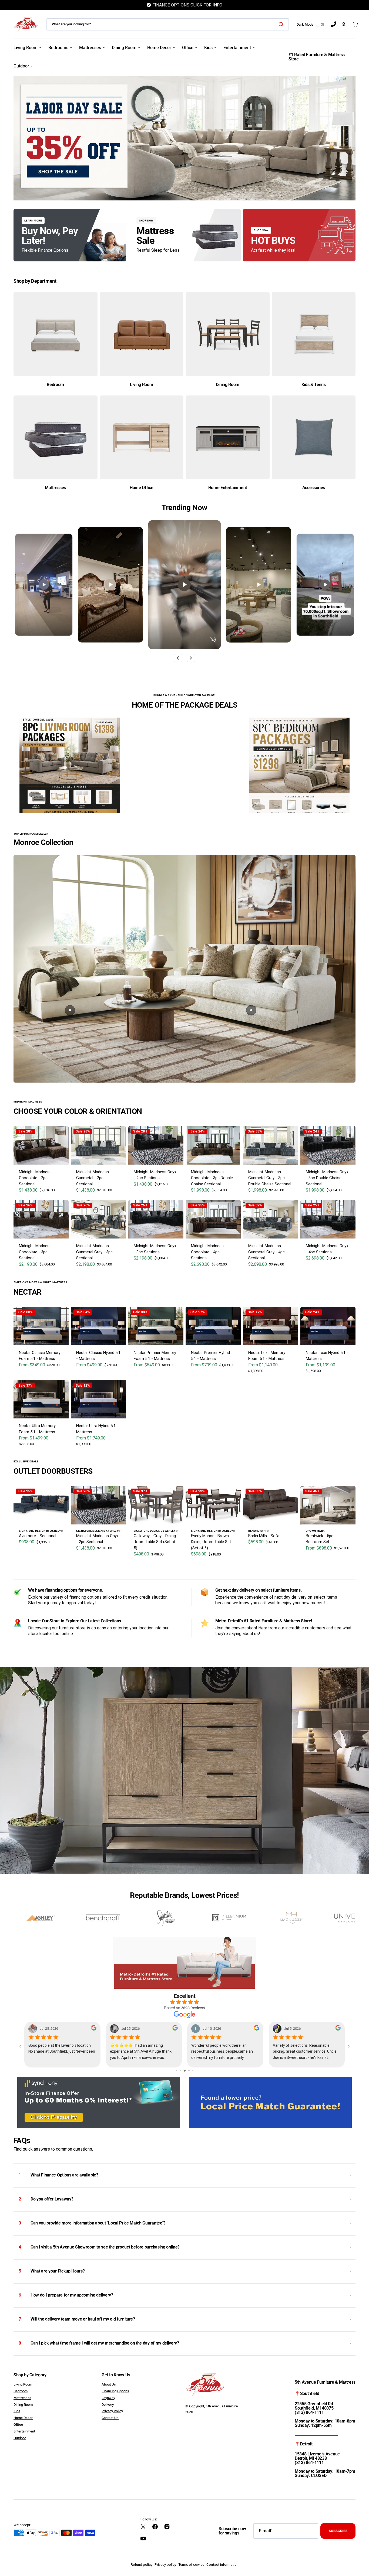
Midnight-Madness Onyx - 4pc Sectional (327, 1249)
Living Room (23, 2384)
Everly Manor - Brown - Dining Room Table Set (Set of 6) (211, 1542)
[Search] (282, 24)
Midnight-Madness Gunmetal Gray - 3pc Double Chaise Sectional (270, 1178)
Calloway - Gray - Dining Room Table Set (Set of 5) (155, 1542)
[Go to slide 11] (180, 2071)
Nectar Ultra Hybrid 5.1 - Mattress (97, 1429)
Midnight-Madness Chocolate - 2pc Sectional (35, 1178)
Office (18, 2425)
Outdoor (20, 2438)
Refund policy (142, 2565)
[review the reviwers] (95, 2029)
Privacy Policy (112, 2411)
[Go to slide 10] (177, 2071)
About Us (109, 2384)
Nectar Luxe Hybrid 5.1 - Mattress (327, 1356)
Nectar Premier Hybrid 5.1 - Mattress (210, 1356)
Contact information (222, 2565)
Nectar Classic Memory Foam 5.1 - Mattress (40, 1356)
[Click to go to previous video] (178, 658)
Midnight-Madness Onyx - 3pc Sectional (155, 1249)
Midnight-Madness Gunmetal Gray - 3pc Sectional (94, 1252)
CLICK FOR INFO (206, 5)
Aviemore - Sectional (38, 1536)
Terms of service (191, 2565)
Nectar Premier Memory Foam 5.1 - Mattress (155, 1356)
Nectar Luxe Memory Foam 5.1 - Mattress (267, 1356)
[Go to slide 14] (193, 2071)
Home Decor (23, 2418)
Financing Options (115, 2391)
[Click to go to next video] (191, 658)
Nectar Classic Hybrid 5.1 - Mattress (98, 1356)
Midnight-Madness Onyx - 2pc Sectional (155, 1175)
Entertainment (24, 2431)
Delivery (108, 2405)
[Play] (44, 585)
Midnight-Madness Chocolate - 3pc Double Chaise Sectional (212, 1178)
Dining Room (23, 2405)
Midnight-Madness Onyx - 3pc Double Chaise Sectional (327, 1178)
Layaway (108, 2398)
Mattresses (22, 2398)
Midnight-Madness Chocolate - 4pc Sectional (207, 1252)
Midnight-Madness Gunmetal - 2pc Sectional (93, 1178)
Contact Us (110, 2418)
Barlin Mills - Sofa (264, 1536)
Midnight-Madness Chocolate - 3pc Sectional (35, 1252)
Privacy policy (165, 2565)
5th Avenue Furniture (222, 2406)
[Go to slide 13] (189, 2071)
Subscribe (338, 2531)
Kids (17, 2411)
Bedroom (21, 2391)
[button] (344, 24)
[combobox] (168, 24)
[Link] (70, 235)
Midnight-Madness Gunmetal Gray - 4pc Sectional (266, 1252)
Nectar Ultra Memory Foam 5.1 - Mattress (37, 1429)
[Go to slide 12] (185, 2071)
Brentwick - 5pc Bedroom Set (320, 1539)
